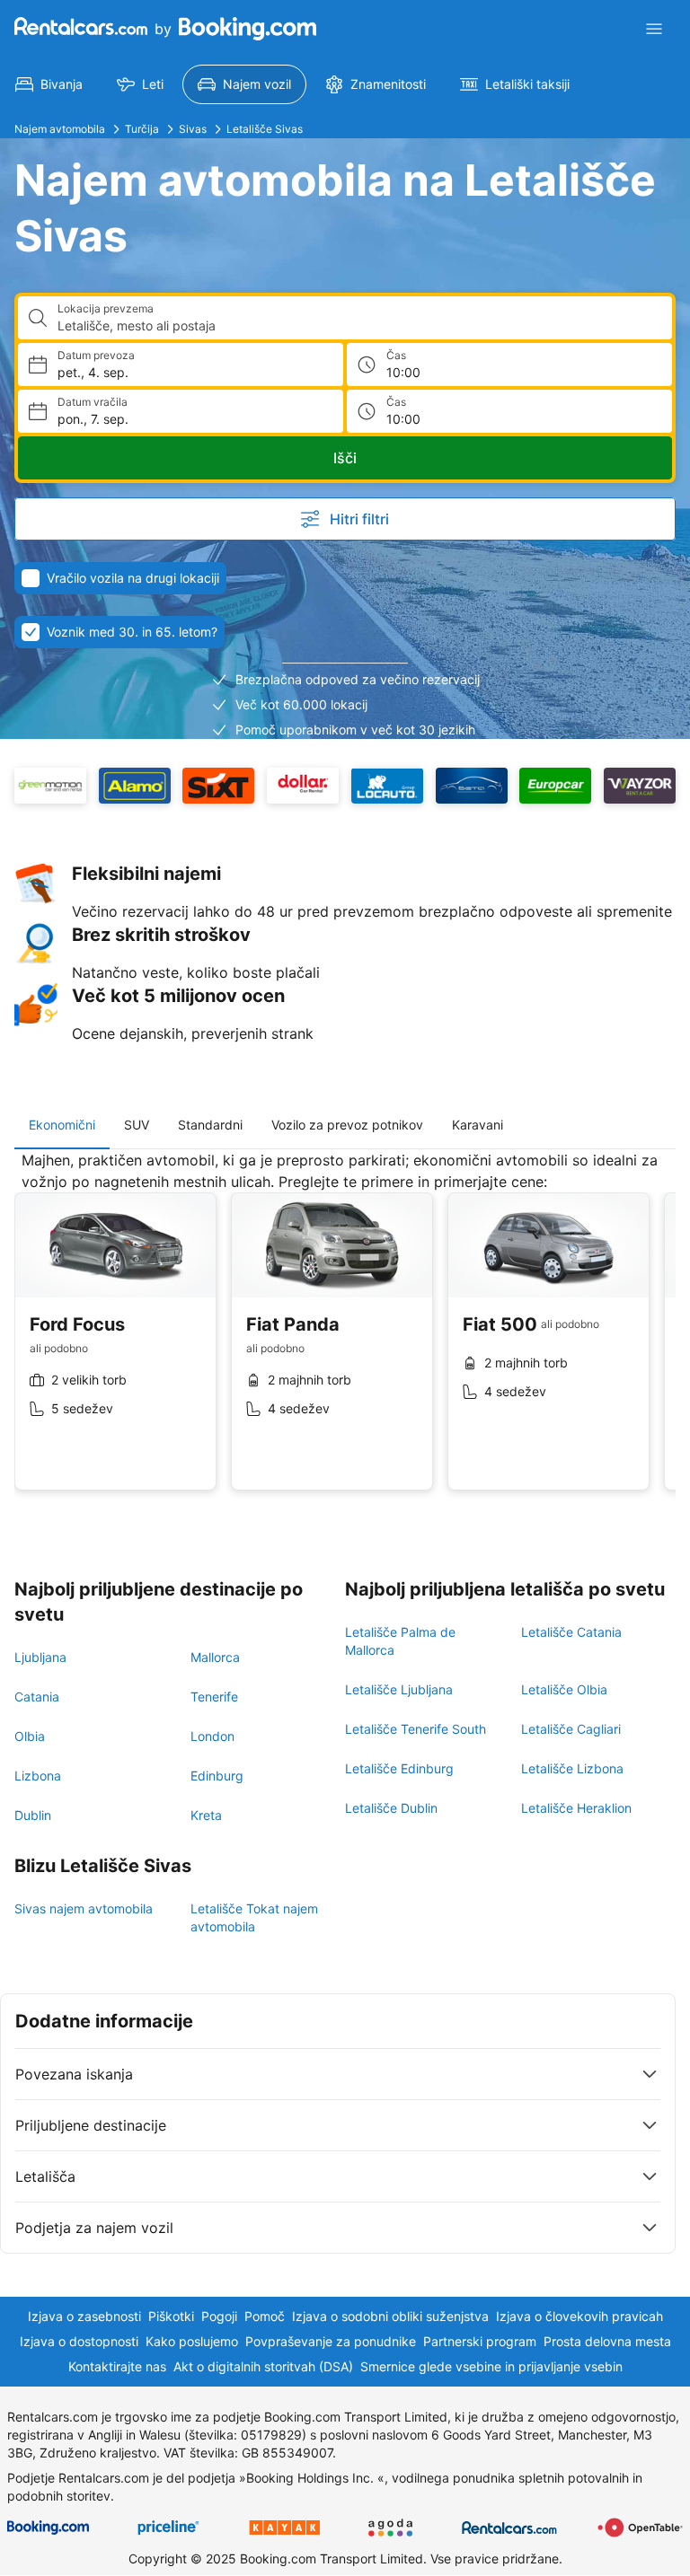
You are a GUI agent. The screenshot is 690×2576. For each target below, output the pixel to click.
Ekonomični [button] (62, 1125)
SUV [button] (137, 1125)
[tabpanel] (345, 1334)
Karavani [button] (478, 1125)
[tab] (62, 1125)
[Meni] (654, 29)
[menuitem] (49, 84)
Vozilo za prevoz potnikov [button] (347, 1125)
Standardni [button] (210, 1125)
